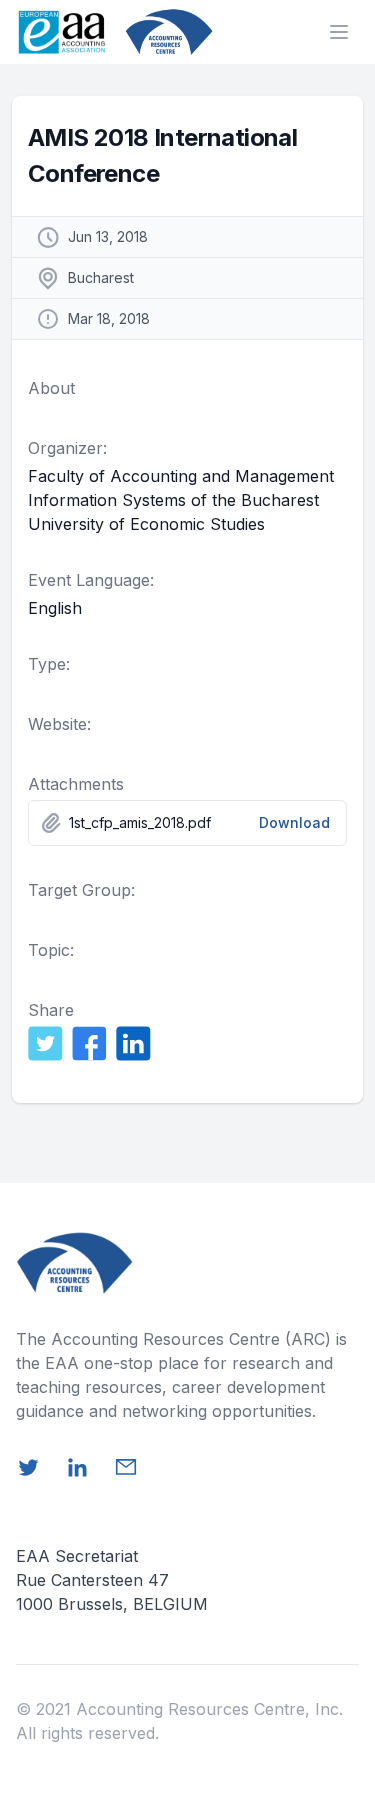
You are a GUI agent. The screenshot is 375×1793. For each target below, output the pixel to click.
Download (294, 822)
